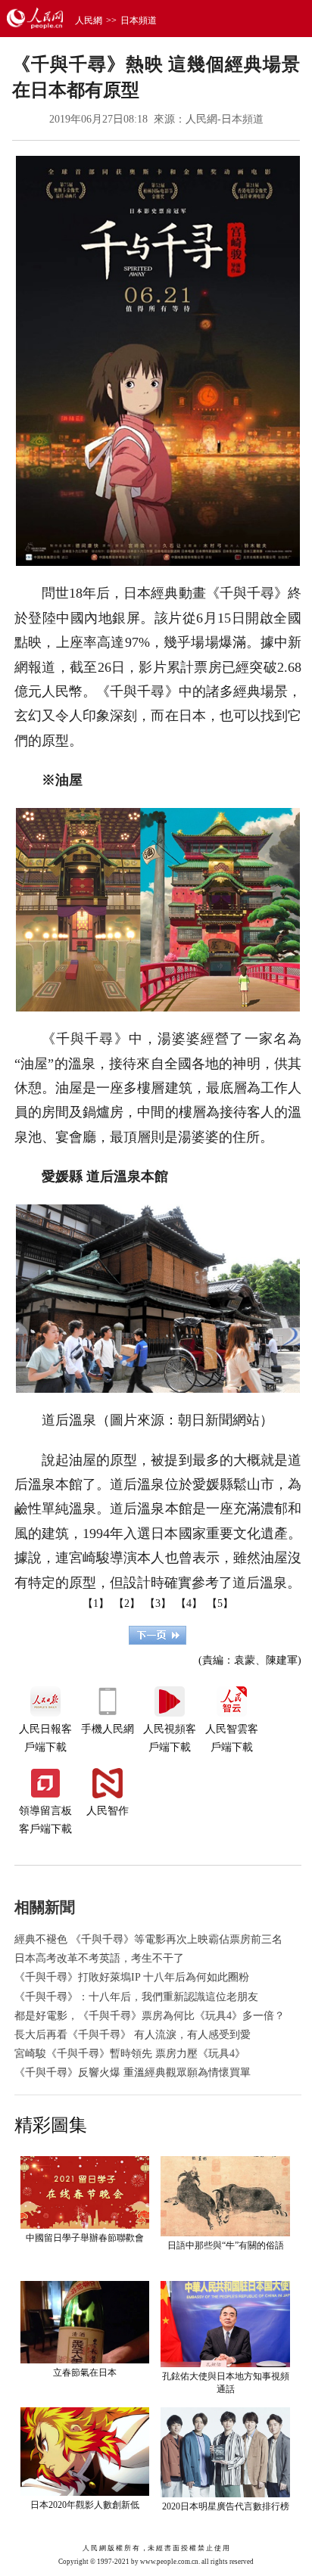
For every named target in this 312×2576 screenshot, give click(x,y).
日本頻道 (139, 20)
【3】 (158, 1603)
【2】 (127, 1603)
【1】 (96, 1603)
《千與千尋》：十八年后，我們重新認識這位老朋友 (136, 1997)
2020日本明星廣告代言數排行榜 (226, 2506)
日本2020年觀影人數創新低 (85, 2505)
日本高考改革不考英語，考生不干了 (99, 1958)
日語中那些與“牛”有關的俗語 (226, 2245)
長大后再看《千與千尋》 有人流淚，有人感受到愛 (133, 2035)
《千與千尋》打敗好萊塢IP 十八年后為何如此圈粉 (132, 1977)
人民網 (89, 20)
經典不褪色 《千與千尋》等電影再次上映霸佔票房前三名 (148, 1939)
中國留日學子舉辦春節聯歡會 (85, 2238)
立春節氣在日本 (85, 2372)
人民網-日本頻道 (225, 119)
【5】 (220, 1603)
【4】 (189, 1603)
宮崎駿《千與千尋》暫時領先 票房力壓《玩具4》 (130, 2054)
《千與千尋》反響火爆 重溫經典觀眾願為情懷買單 (133, 2073)
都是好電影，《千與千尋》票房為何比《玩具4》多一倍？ (150, 2016)
